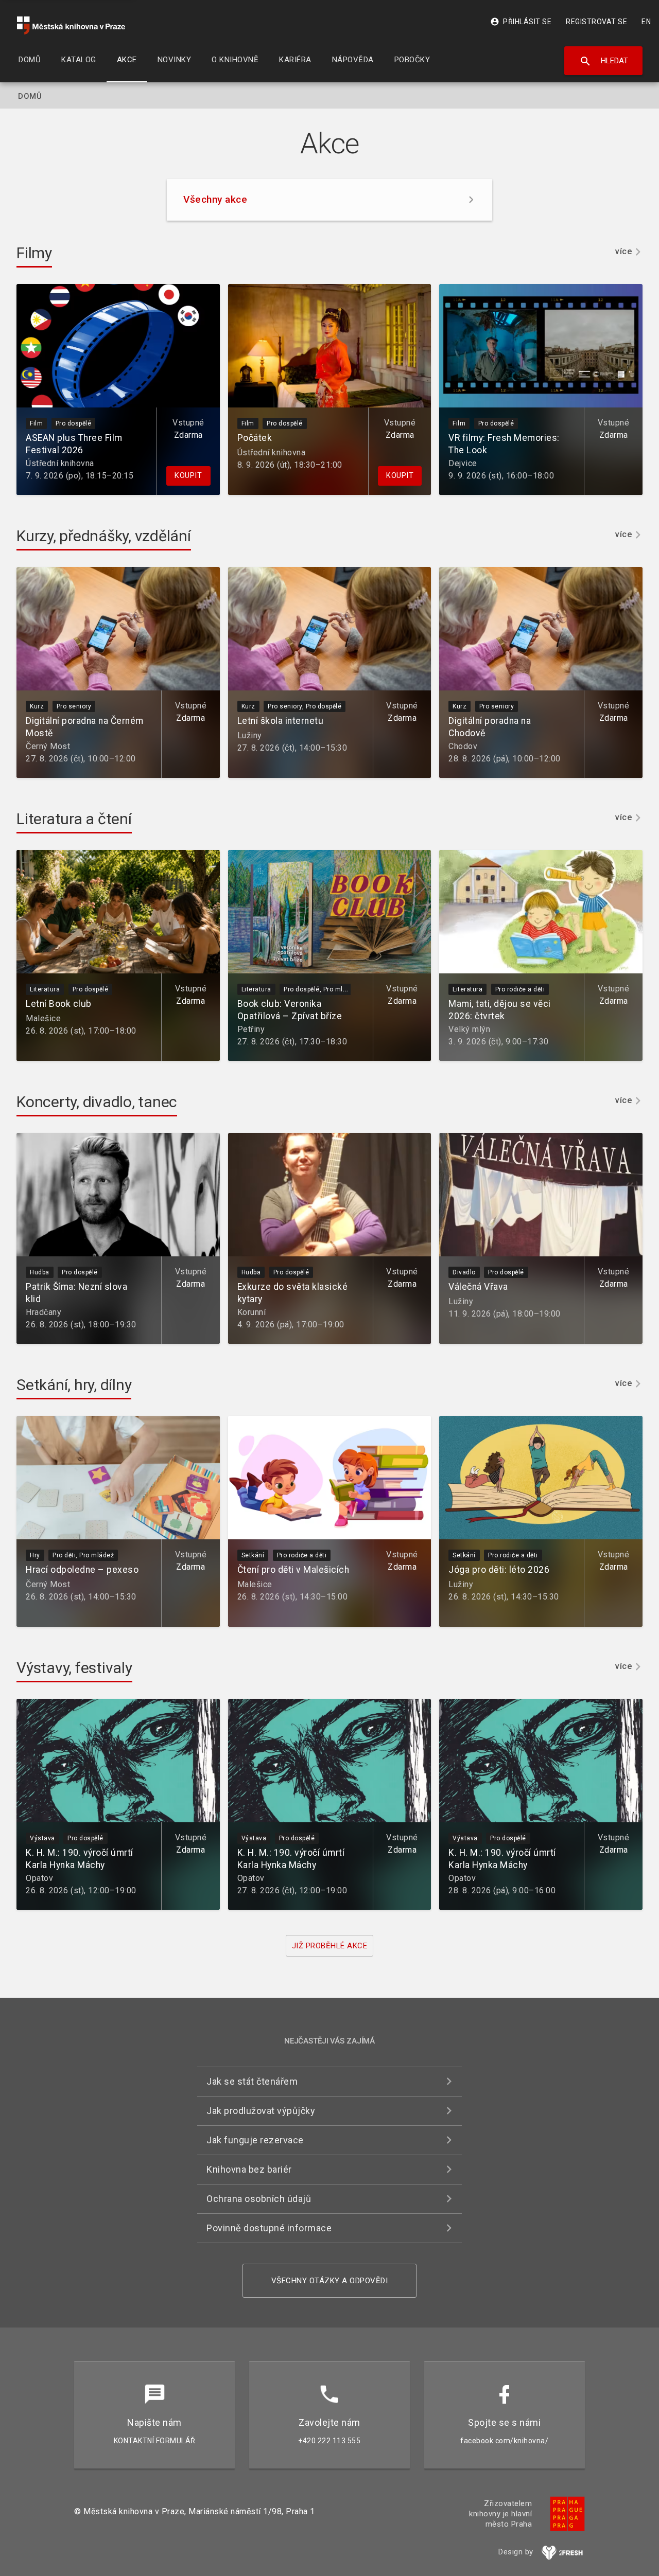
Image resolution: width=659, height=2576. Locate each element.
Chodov (463, 746)
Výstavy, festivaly (74, 1668)
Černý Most (48, 746)
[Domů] (71, 25)
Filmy (34, 253)
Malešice (43, 1018)
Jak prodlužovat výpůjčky (261, 2111)
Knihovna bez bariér (249, 2169)
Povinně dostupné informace (269, 2228)
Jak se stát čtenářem (252, 2081)
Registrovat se (596, 22)
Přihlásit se (521, 22)
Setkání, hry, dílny (74, 1385)
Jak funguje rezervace (255, 2140)
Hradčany (44, 1312)
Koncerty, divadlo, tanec (97, 1102)
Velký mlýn (469, 1029)
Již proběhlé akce (330, 1946)
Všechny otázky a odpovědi (330, 2281)
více (623, 252)
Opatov (39, 1878)
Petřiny (251, 1029)
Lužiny (250, 735)
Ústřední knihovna (60, 463)
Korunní (252, 1312)
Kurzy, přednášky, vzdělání (104, 536)
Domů (30, 96)
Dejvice (463, 463)
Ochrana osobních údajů (259, 2199)
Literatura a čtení (74, 819)
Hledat (604, 61)
